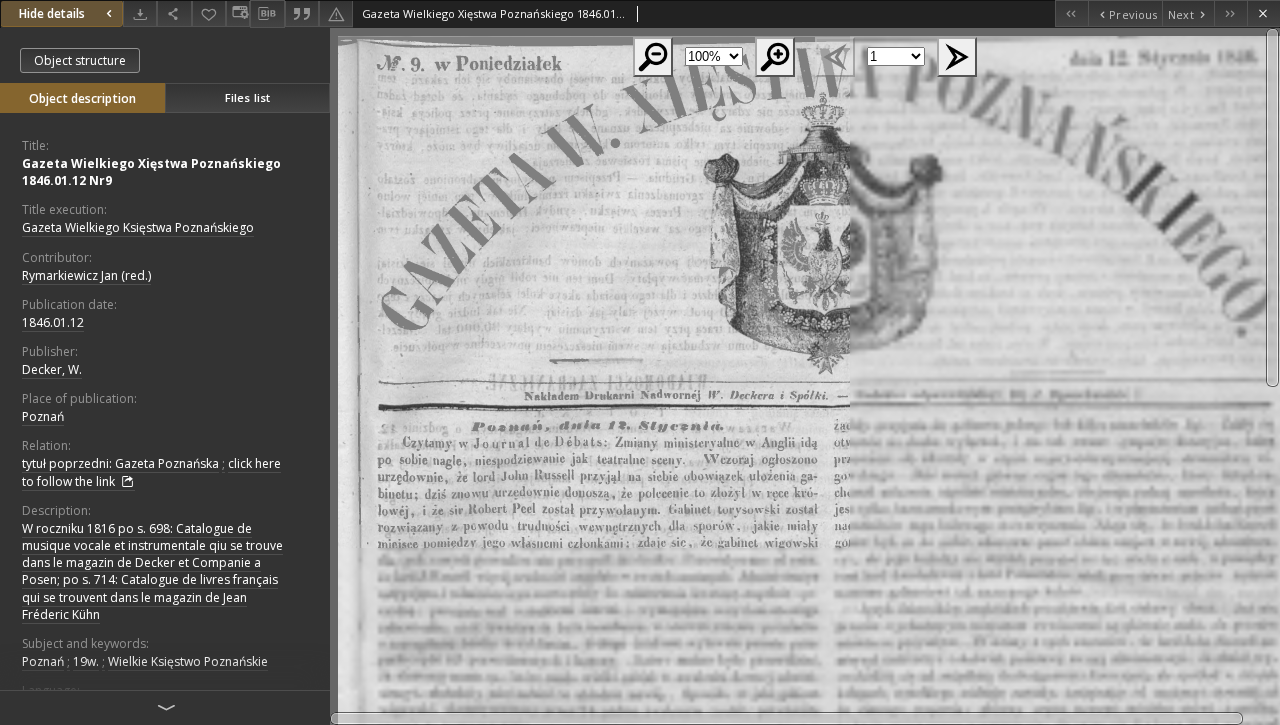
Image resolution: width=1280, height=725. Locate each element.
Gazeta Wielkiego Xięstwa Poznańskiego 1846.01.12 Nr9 (151, 172)
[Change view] (238, 13)
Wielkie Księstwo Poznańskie (188, 661)
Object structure (80, 60)
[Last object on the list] (1230, 13)
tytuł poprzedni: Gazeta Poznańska (120, 463)
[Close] (1263, 13)
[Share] (174, 13)
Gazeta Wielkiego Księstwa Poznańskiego (138, 227)
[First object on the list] (1071, 13)
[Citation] (302, 13)
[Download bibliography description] (267, 14)
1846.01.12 (53, 322)
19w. (86, 661)
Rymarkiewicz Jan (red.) (86, 275)
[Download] (140, 13)
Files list (247, 97)
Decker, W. (52, 369)
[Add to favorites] (209, 13)
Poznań (43, 416)
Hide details (52, 13)
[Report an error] (336, 13)
